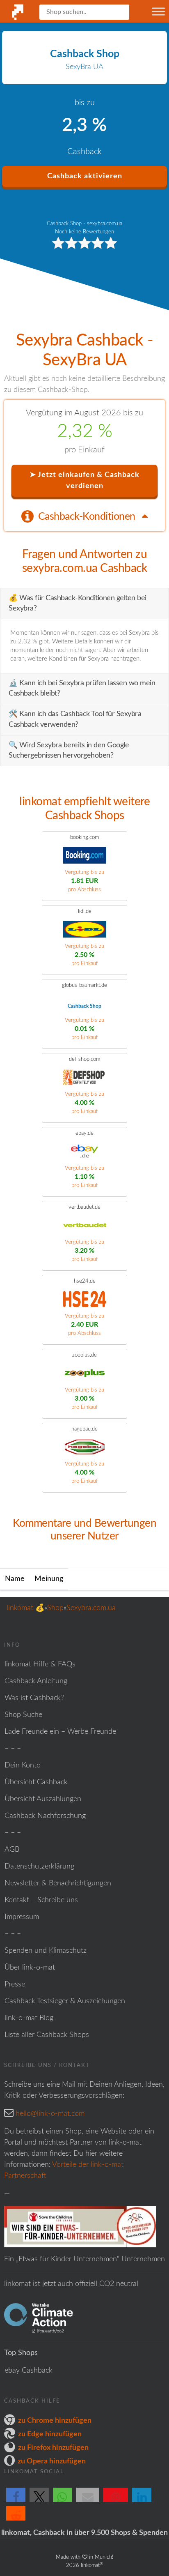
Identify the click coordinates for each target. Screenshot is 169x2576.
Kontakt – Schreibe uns (41, 1900)
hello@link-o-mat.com (50, 2114)
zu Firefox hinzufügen (53, 2448)
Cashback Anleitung (36, 1681)
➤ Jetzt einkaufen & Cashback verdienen (84, 480)
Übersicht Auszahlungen (43, 1799)
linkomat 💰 (25, 1608)
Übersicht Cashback (36, 1782)
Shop (55, 1608)
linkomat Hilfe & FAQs (40, 1664)
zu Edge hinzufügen (50, 2434)
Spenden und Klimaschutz (46, 1951)
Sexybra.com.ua (91, 1608)
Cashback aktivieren (85, 176)
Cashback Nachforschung (45, 1816)
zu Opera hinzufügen (52, 2461)
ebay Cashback (29, 2371)
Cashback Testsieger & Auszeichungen (65, 2001)
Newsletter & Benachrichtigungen (58, 1883)
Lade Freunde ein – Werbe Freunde (60, 1732)
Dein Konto (23, 1765)
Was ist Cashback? (34, 1698)
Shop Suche (23, 1715)
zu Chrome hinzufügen (55, 2421)
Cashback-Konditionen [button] (88, 517)
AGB (12, 1850)
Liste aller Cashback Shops (47, 2035)
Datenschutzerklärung (39, 1866)
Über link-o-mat (30, 1968)
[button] (16, 2502)
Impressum (22, 1917)
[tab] (84, 516)
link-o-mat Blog (29, 2018)
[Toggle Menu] (158, 11)
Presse (15, 1984)
